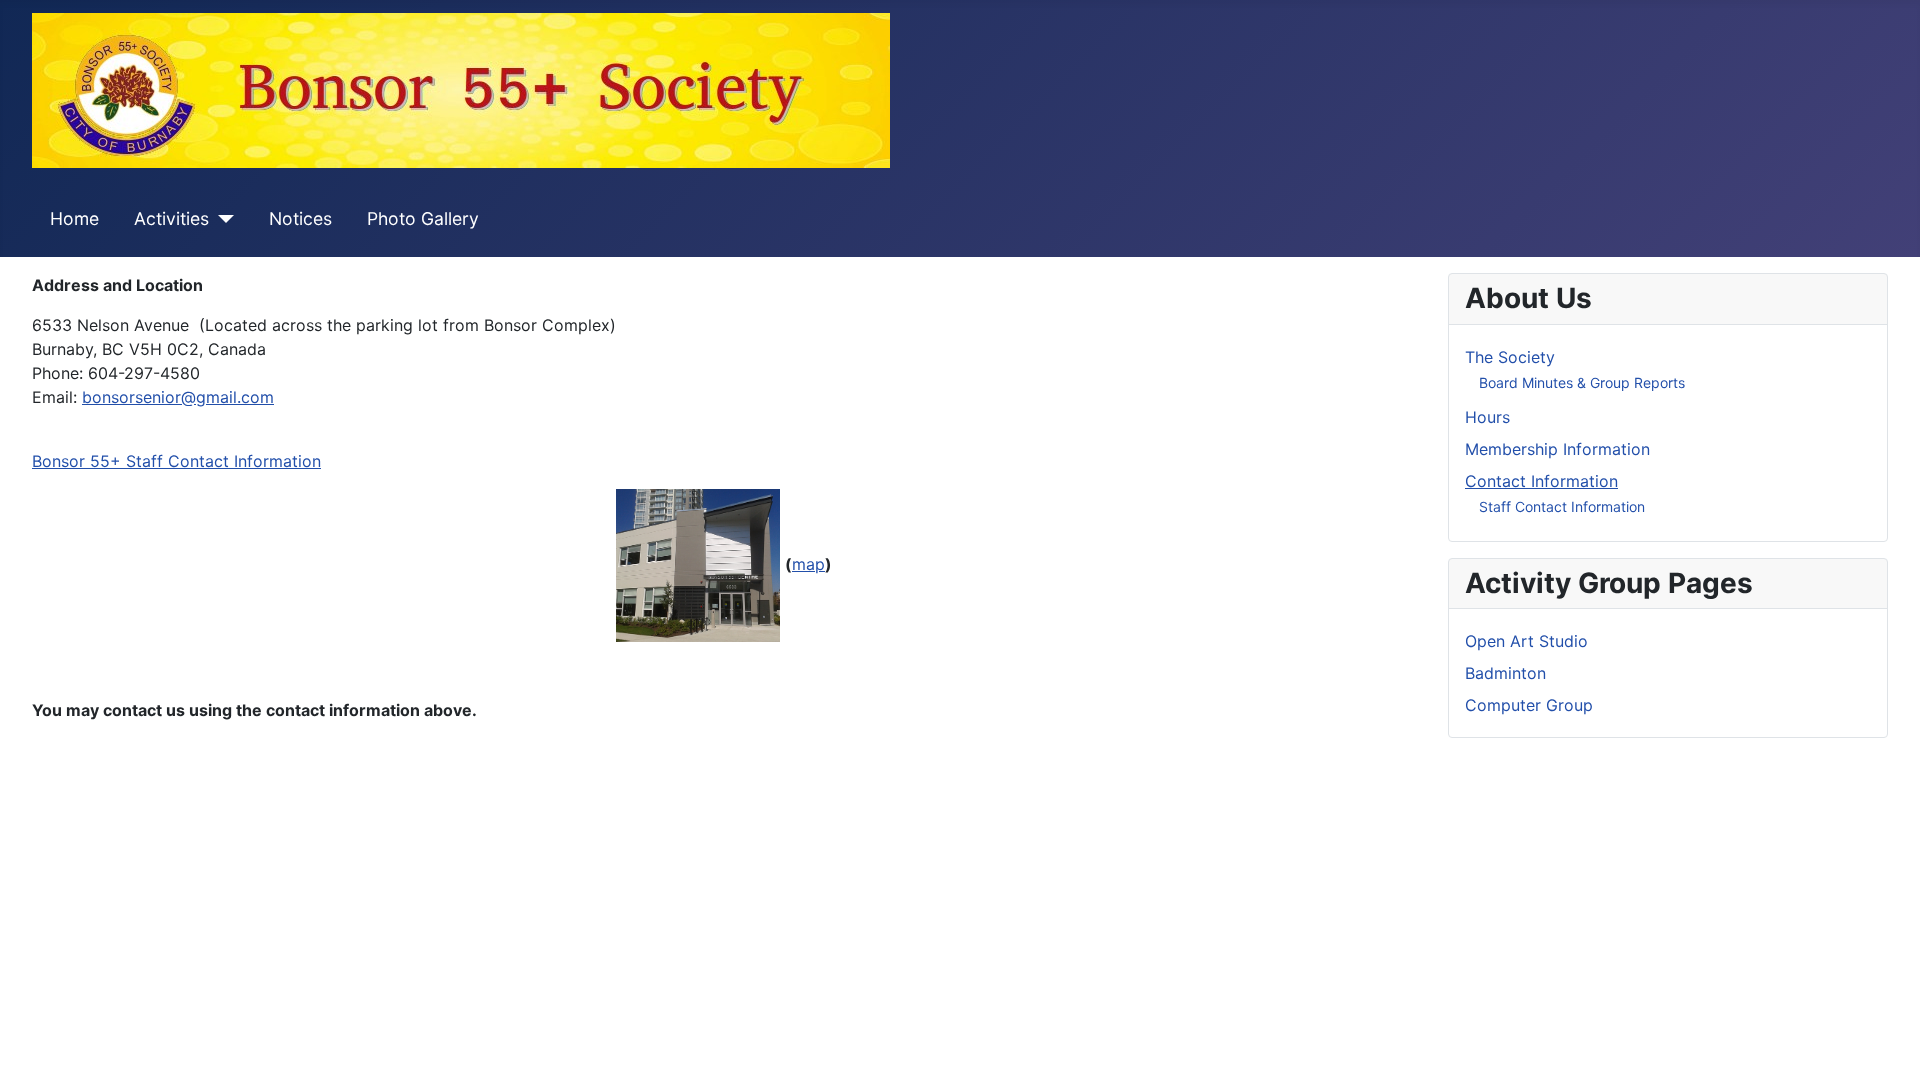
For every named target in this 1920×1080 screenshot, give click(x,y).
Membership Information (1557, 449)
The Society (1510, 357)
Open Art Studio (1526, 641)
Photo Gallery (423, 218)
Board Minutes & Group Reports (1582, 382)
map (808, 564)
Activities (171, 218)
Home (74, 218)
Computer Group (1529, 705)
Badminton (1505, 673)
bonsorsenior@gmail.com (178, 397)
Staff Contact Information (1562, 506)
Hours (1487, 417)
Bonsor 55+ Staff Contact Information (176, 461)
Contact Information (1541, 481)
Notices (300, 218)
